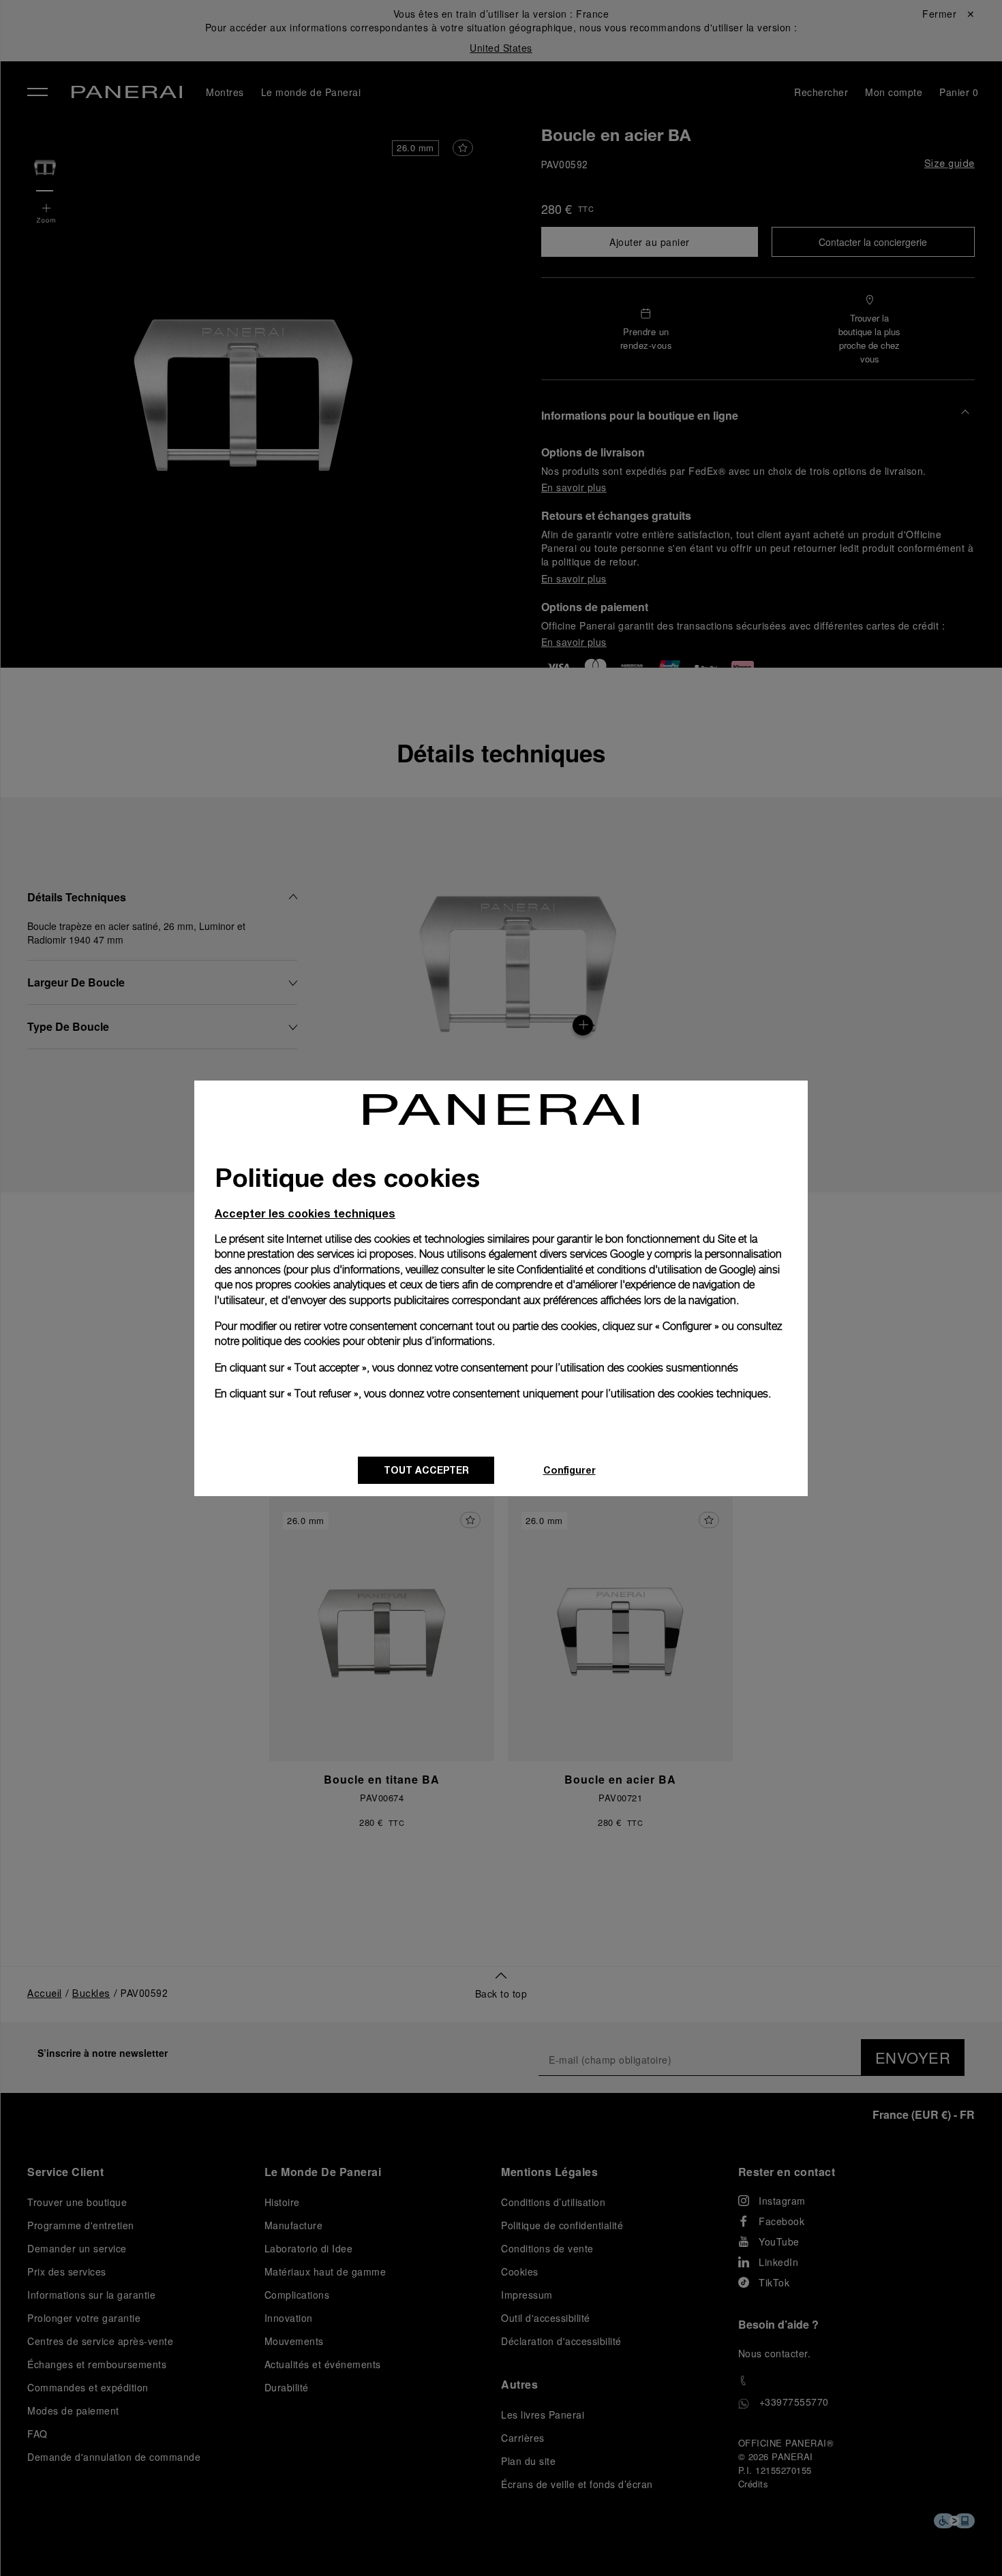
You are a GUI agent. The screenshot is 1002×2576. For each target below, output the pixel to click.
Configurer (570, 1470)
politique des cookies (291, 1341)
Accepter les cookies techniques (305, 1213)
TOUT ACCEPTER (426, 1470)
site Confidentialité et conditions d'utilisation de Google (625, 1270)
